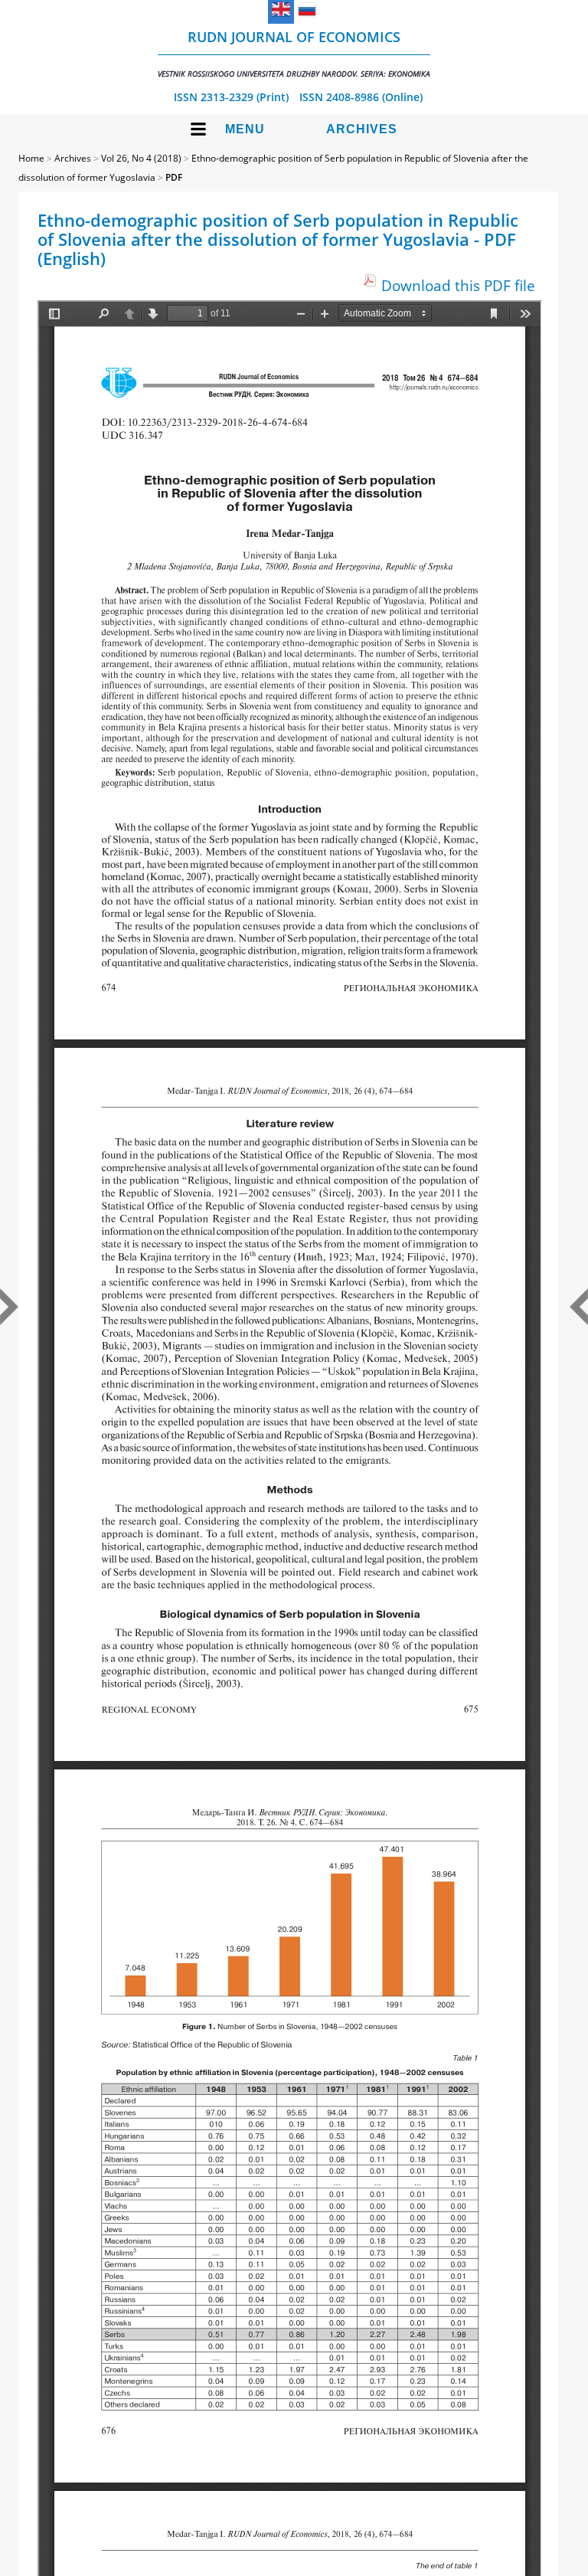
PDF (174, 177)
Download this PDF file (458, 285)
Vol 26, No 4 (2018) (141, 158)
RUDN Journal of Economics (294, 53)
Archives (362, 129)
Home (31, 158)
